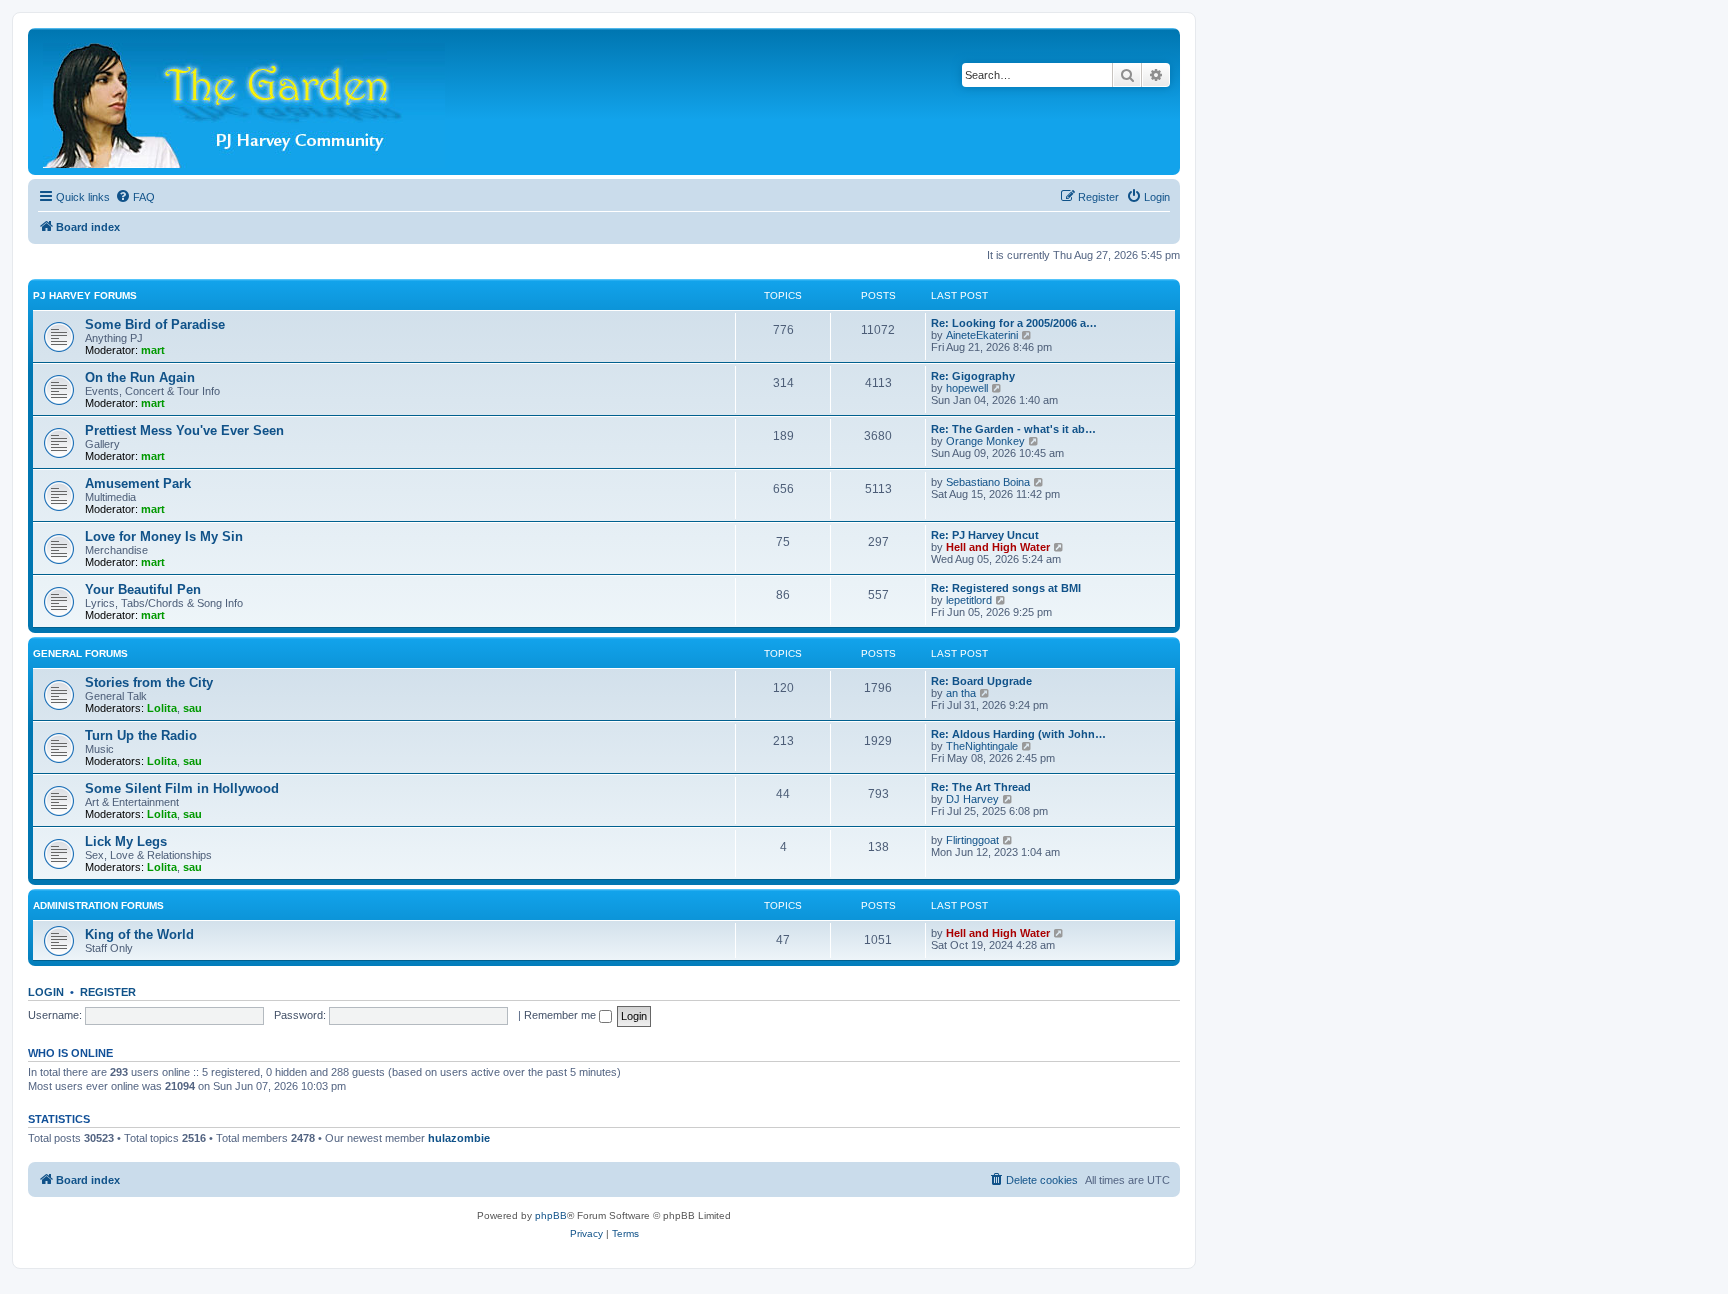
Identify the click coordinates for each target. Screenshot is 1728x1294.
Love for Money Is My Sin (164, 536)
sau (192, 708)
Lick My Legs (126, 841)
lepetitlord (969, 600)
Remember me (561, 1015)
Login (46, 992)
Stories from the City (149, 682)
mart (153, 350)
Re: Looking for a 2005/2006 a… (1014, 323)
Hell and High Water (998, 547)
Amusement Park (138, 483)
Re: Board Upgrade (981, 681)
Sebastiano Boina (988, 482)
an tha (961, 693)
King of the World (139, 934)
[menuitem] (135, 197)
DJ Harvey (972, 799)
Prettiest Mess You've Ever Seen (184, 430)
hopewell (967, 388)
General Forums (80, 653)
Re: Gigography (973, 376)
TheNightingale (982, 746)
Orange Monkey (985, 441)
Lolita (162, 708)
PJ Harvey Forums (85, 295)
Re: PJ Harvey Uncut (985, 535)
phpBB (551, 1215)
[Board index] (245, 101)
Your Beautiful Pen (143, 589)
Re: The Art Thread (981, 787)
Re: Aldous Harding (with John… (1018, 734)
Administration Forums (98, 905)
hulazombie (459, 1138)
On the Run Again (140, 377)
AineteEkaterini (982, 335)
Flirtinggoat (972, 840)
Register (108, 992)
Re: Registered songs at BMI (1006, 588)
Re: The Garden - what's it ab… (1013, 429)
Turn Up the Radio (141, 735)
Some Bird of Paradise (155, 324)
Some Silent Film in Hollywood (182, 788)
